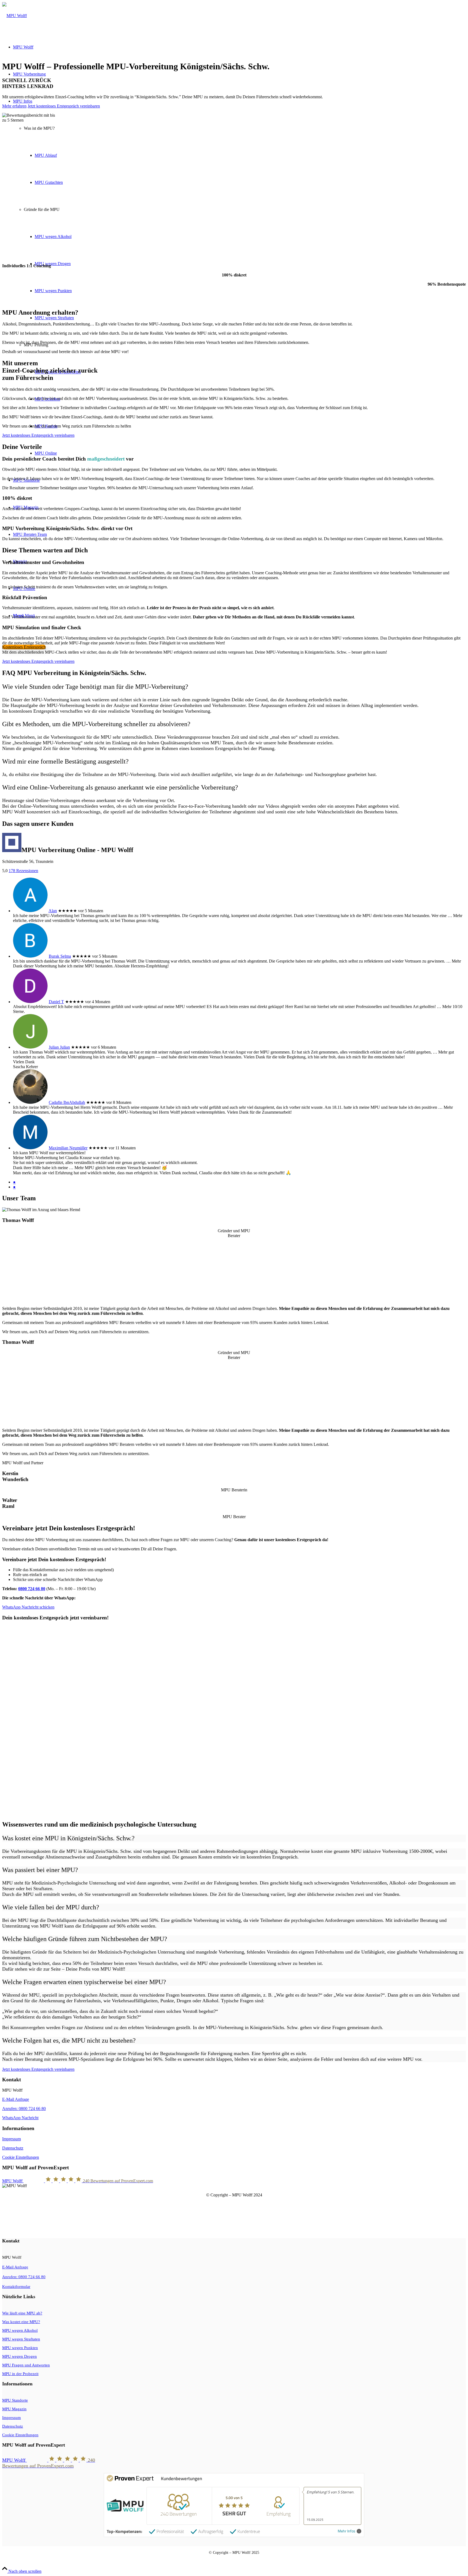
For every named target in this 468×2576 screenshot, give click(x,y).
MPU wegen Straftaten (21, 2339)
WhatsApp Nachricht (20, 2118)
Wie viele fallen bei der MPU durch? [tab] (51, 1907)
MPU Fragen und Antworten (26, 2365)
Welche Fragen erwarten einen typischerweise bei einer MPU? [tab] (84, 1982)
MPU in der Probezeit (20, 2374)
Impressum (12, 2139)
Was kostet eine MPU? (21, 2322)
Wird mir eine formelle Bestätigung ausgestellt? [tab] (65, 761)
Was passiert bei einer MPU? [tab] (40, 1870)
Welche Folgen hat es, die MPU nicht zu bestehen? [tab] (69, 2040)
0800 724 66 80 (32, 1589)
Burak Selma (60, 956)
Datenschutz (13, 2148)
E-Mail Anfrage (16, 2099)
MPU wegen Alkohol (20, 2330)
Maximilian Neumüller (68, 1148)
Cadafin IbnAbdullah (67, 1102)
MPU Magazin (14, 2409)
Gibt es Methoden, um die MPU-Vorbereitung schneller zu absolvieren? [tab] (96, 724)
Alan (53, 911)
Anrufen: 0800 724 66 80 (24, 2109)
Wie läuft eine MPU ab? (22, 2313)
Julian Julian (59, 1047)
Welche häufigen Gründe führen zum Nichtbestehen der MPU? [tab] (85, 1939)
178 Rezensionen (23, 871)
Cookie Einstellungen (21, 2157)
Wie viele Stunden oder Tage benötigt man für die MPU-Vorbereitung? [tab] (95, 687)
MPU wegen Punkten (20, 2348)
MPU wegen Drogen (19, 2356)
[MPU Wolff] (14, 16)
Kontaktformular (16, 2287)
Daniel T (56, 1002)
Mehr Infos (347, 2531)
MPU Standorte (15, 2400)
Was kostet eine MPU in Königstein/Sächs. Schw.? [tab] (68, 1838)
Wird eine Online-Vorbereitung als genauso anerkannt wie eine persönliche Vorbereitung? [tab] (120, 787)
